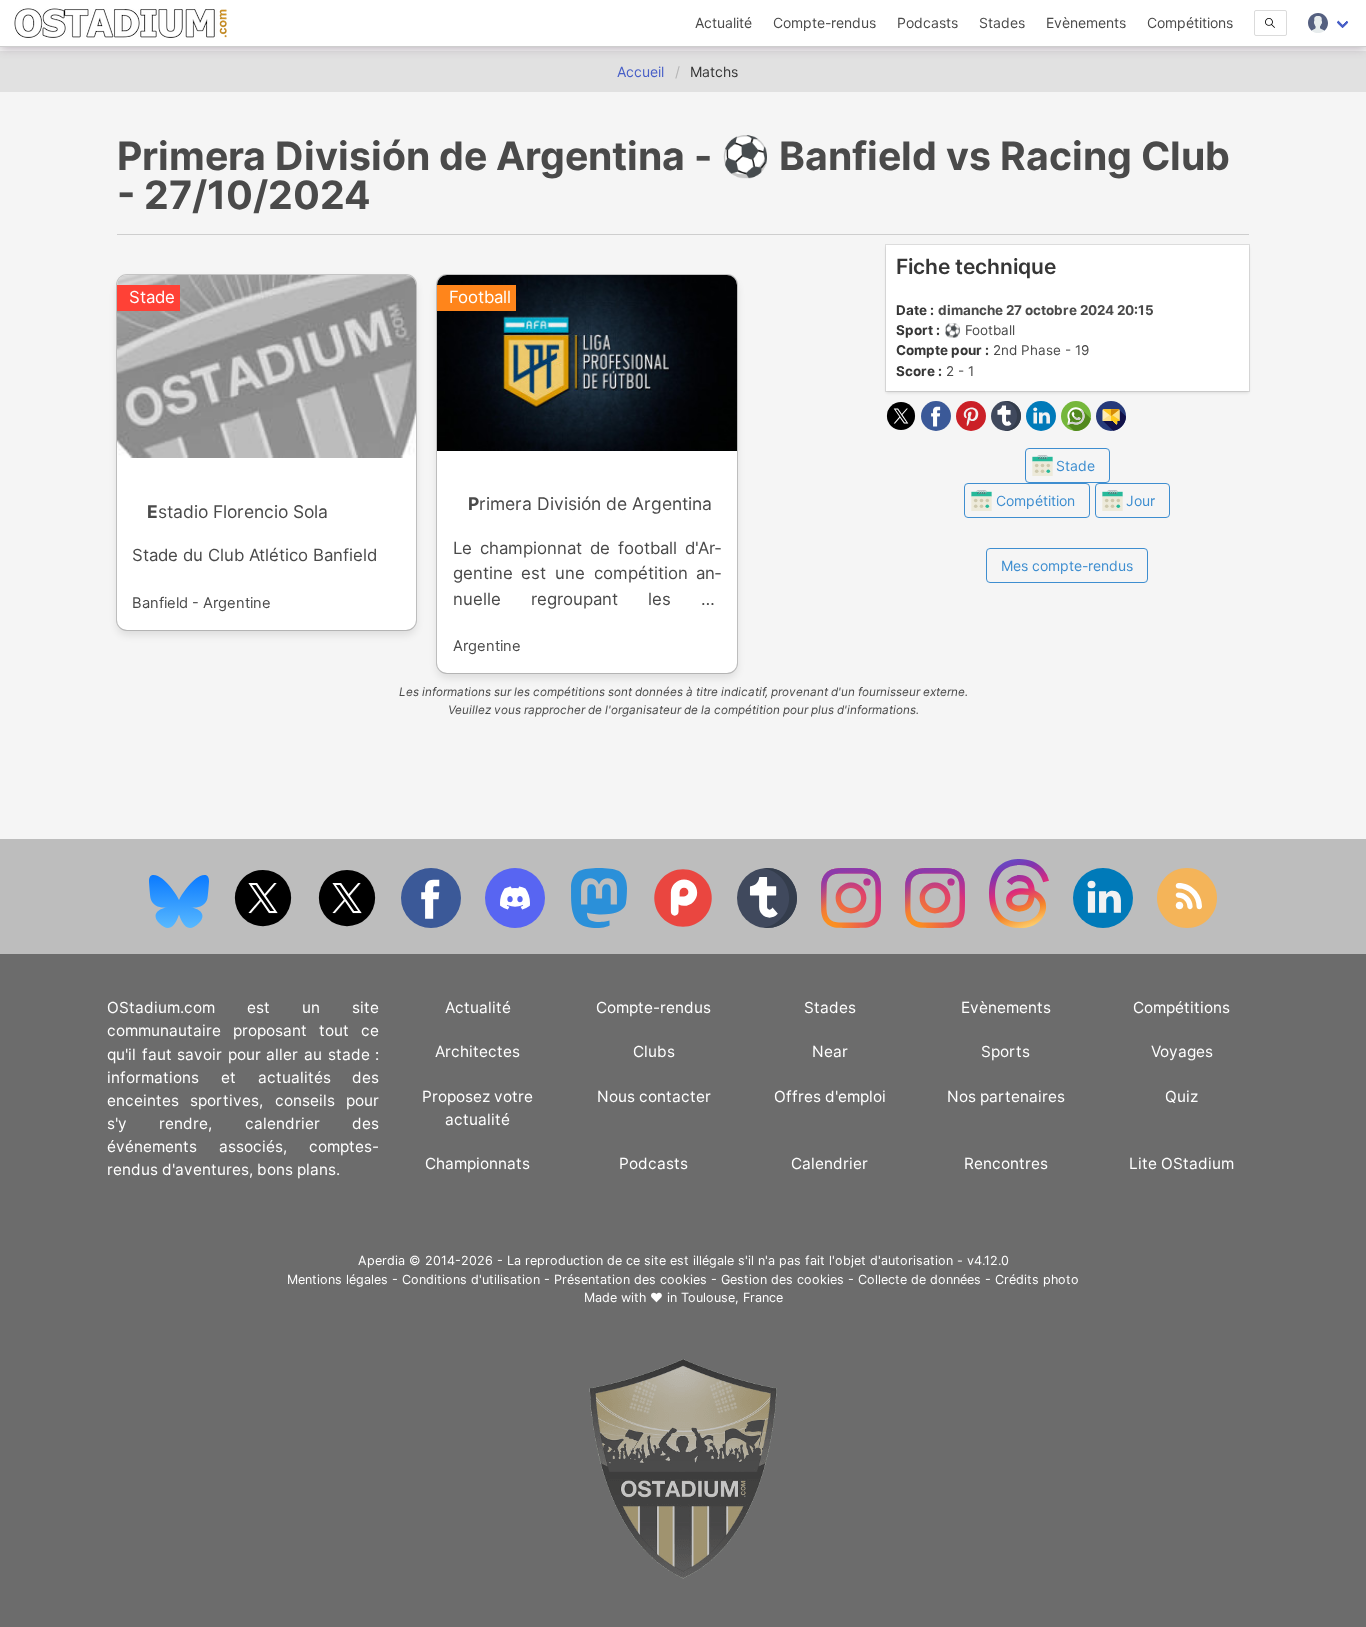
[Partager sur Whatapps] (1078, 425)
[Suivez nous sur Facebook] (433, 923)
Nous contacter (654, 1096)
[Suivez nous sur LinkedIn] (1105, 923)
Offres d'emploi (830, 1096)
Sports (1005, 1051)
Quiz (1181, 1096)
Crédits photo (1037, 1279)
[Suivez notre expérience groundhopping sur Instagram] (853, 923)
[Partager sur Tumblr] (1008, 425)
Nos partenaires (1006, 1096)
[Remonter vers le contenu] (683, 1573)
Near (830, 1051)
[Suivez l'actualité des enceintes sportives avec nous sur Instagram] (937, 923)
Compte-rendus (824, 22)
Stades (1002, 22)
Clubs (654, 1051)
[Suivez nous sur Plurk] (685, 923)
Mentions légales (337, 1279)
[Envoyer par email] (1111, 425)
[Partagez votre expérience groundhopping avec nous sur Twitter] (265, 923)
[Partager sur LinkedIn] (1043, 425)
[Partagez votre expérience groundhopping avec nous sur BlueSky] (181, 923)
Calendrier (829, 1163)
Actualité (723, 22)
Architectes (477, 1051)
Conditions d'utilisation (471, 1279)
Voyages (1182, 1051)
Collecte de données (919, 1279)
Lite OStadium (1181, 1163)
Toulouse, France (732, 1297)
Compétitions (1190, 22)
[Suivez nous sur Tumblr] (769, 923)
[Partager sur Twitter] (903, 425)
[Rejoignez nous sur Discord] (517, 923)
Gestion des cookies (782, 1279)
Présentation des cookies (630, 1279)
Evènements (1086, 22)
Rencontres (1006, 1163)
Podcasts (927, 22)
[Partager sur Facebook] (938, 425)
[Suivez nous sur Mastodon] (601, 923)
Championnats (477, 1163)
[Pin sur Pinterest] (973, 425)
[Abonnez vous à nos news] (1187, 923)
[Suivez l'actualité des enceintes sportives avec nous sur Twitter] (349, 923)
